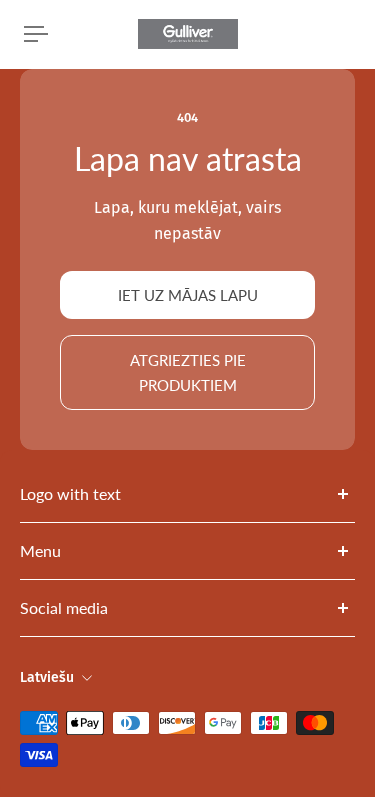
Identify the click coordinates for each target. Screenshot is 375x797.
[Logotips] (188, 34)
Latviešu (47, 677)
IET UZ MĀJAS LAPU (188, 295)
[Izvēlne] (36, 34)
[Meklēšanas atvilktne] (335, 34)
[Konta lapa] (64, 34)
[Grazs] (351, 34)
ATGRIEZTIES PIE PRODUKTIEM (188, 372)
